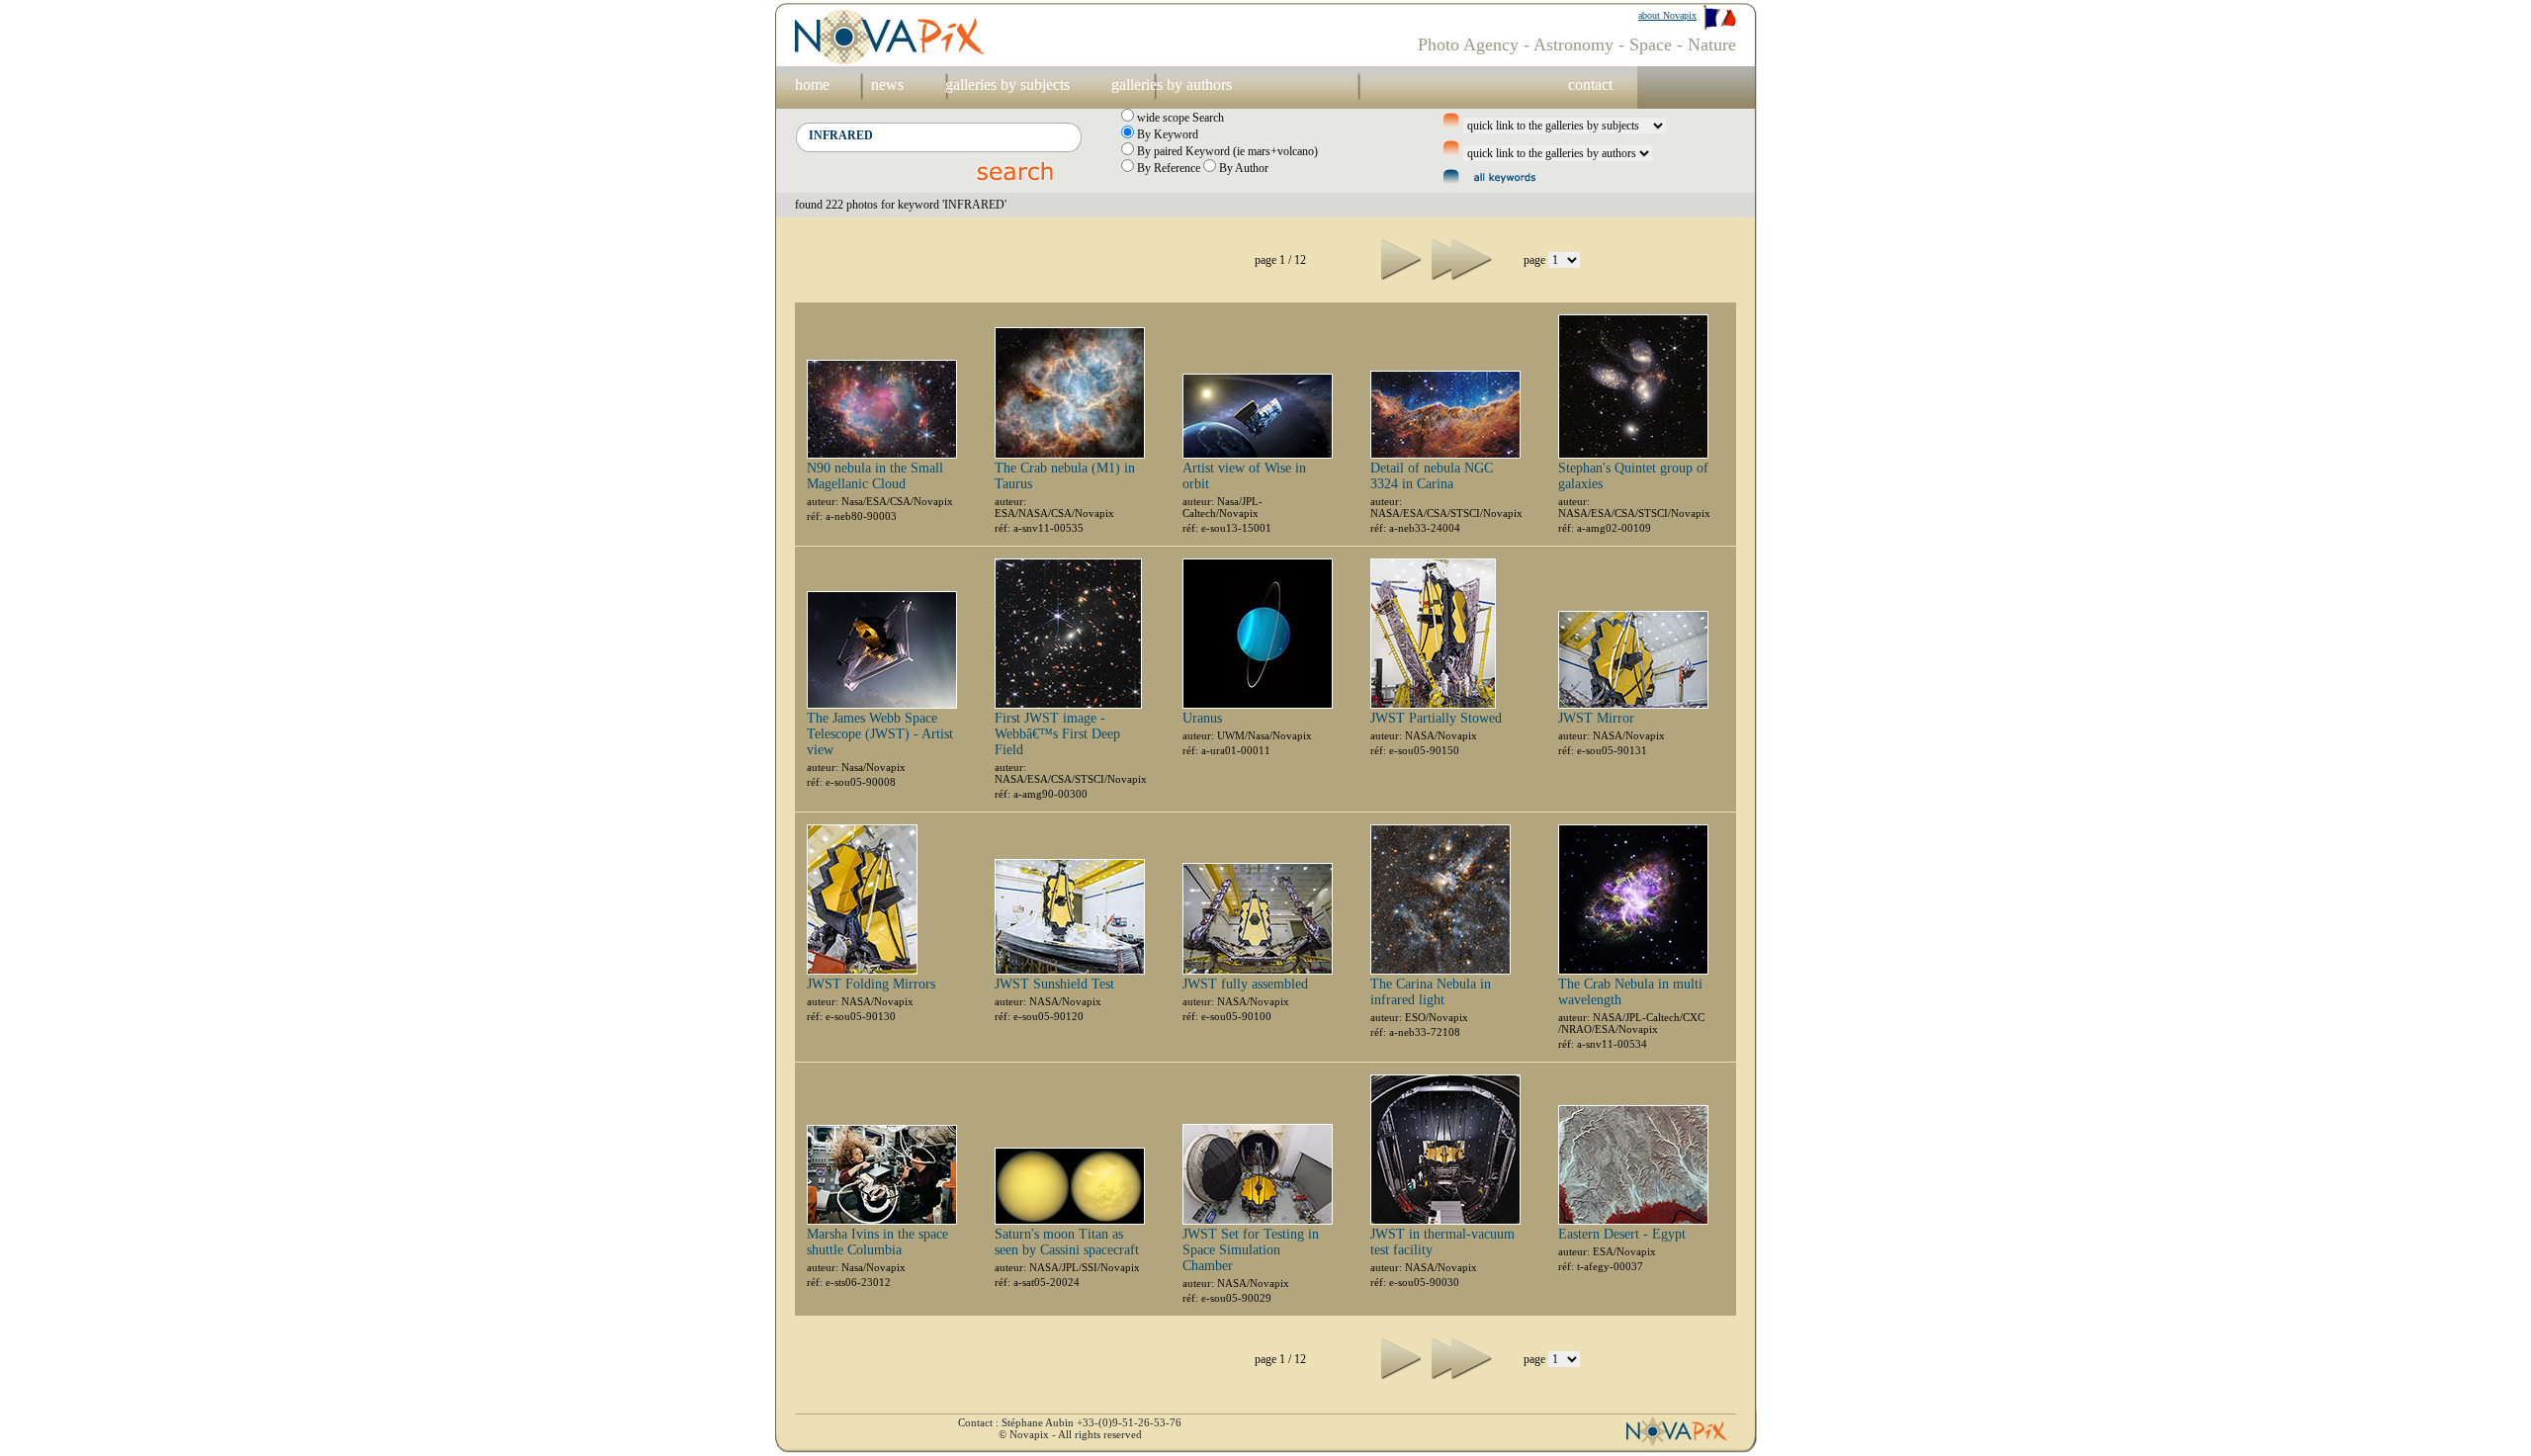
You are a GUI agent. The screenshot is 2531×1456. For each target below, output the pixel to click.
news (887, 85)
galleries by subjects (1007, 85)
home (812, 85)
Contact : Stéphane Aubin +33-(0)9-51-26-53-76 (1070, 1422)
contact (1590, 85)
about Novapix (1667, 15)
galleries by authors (1172, 85)
